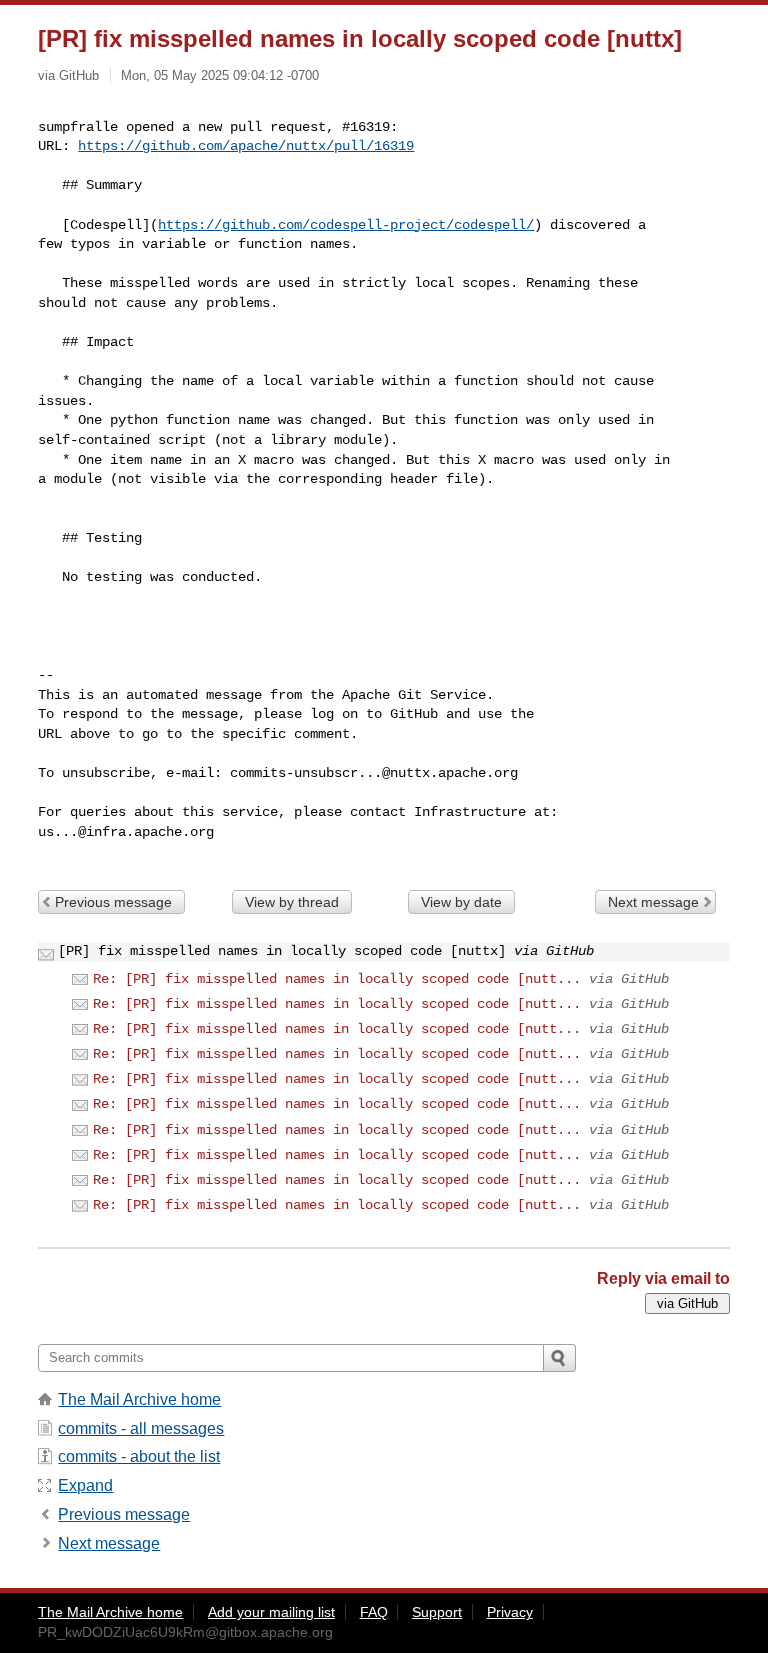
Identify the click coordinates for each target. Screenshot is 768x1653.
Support (437, 1612)
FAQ (374, 1612)
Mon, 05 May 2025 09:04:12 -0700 (220, 75)
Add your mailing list (271, 1612)
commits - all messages (141, 1428)
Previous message (113, 902)
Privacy (510, 1612)
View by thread (292, 902)
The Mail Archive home (139, 1399)
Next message (653, 902)
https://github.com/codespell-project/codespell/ (346, 225)
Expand (85, 1485)
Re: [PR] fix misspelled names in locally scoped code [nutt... (337, 979)
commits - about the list (139, 1456)
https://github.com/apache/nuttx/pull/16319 (246, 146)
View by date (461, 902)
